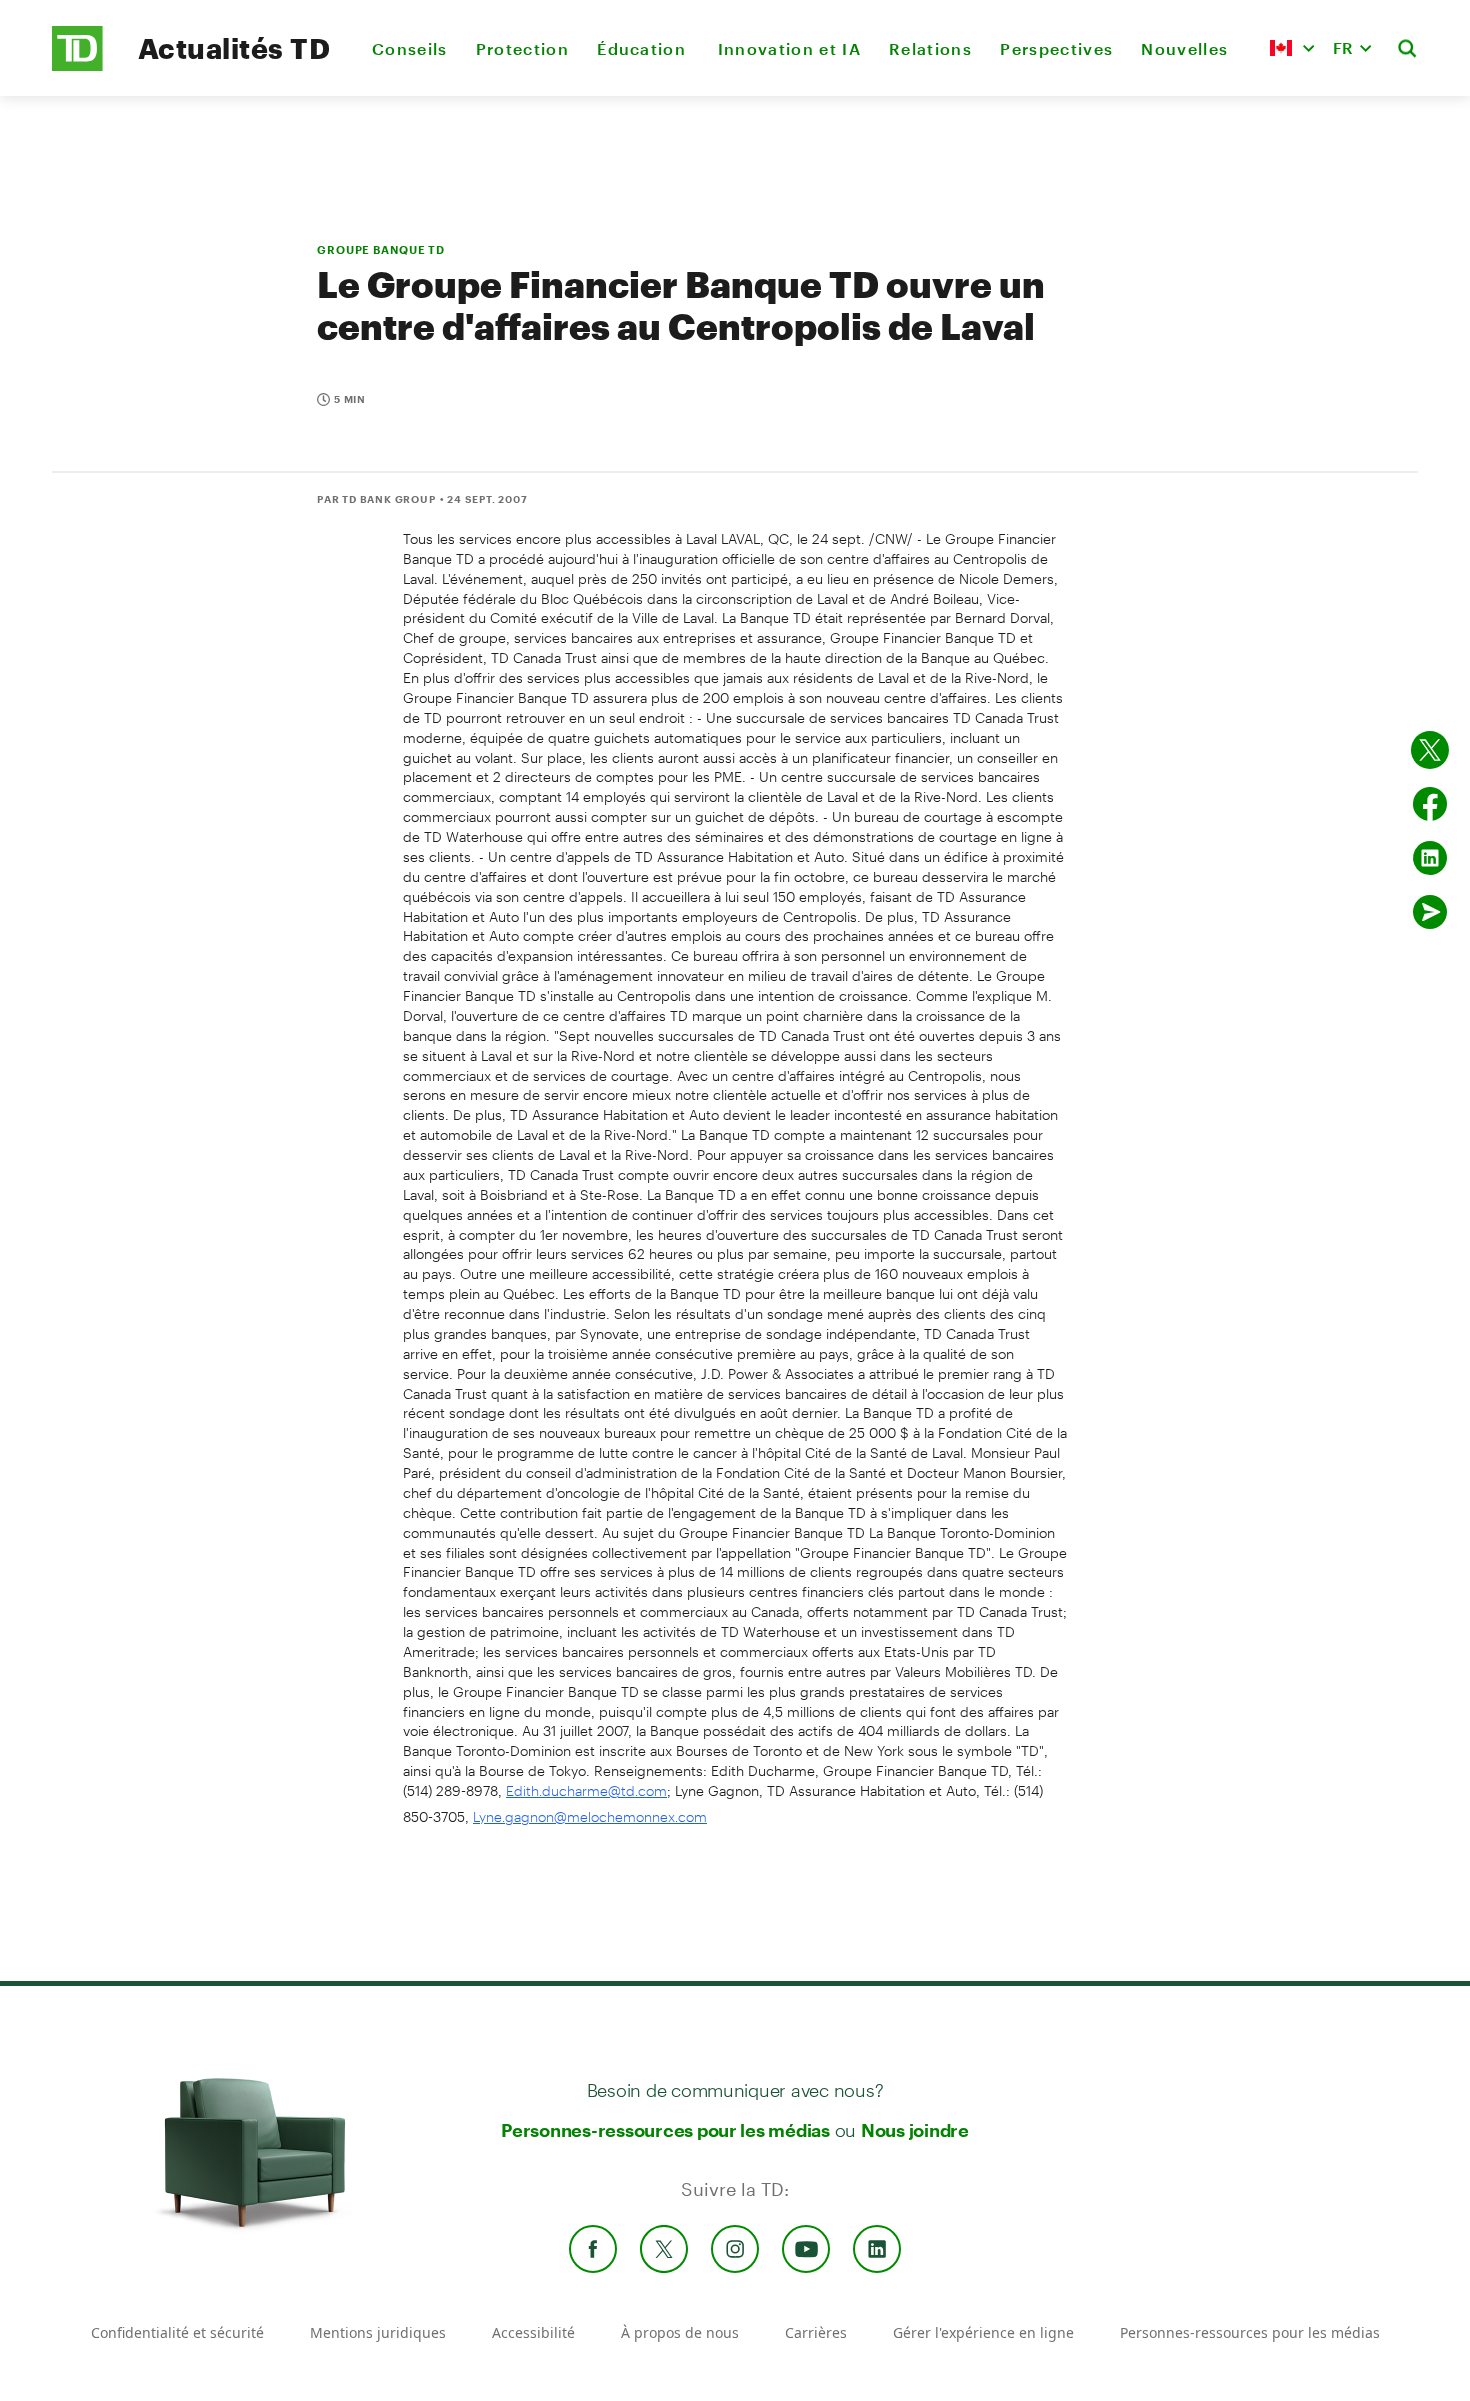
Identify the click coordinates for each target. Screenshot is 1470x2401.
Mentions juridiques (378, 2332)
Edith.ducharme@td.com (586, 1790)
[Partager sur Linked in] (1430, 858)
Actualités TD (234, 48)
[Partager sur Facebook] (1430, 804)
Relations (930, 48)
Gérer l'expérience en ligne (983, 2332)
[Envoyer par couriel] (1430, 912)
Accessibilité (533, 2332)
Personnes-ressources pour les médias (665, 2130)
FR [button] (1343, 47)
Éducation (643, 48)
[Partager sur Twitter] (1430, 750)
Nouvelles (1184, 48)
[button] (1292, 48)
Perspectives (1056, 48)
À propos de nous (680, 2332)
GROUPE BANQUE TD (381, 249)
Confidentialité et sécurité (177, 2332)
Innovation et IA (789, 48)
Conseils (410, 48)
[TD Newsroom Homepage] (77, 65)
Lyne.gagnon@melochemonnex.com (590, 1816)
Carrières (816, 2332)
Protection (522, 48)
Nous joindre (915, 2130)
